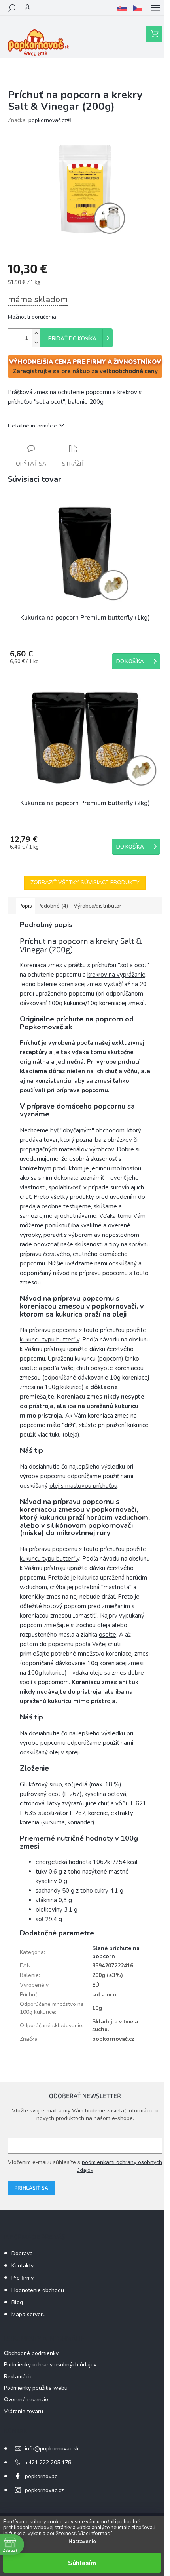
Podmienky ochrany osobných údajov (50, 2365)
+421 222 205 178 (48, 2462)
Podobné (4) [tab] (53, 906)
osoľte (28, 1368)
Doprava (22, 2253)
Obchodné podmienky (31, 2353)
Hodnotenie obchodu (38, 2290)
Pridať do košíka (72, 339)
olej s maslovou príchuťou (83, 1486)
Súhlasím (82, 2563)
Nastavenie (82, 2542)
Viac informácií (95, 2534)
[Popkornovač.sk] (122, 8)
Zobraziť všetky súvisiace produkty (85, 883)
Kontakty (23, 2266)
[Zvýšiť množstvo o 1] (36, 333)
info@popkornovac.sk (52, 2449)
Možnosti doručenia (32, 317)
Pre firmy (23, 2278)
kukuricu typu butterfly (50, 1340)
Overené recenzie (26, 2399)
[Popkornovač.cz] (138, 8)
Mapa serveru (29, 2314)
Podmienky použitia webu (36, 2388)
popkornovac (41, 2476)
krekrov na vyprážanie (116, 975)
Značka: (40, 120)
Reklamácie (18, 2377)
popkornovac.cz (44, 2490)
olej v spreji (65, 1752)
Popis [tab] (25, 906)
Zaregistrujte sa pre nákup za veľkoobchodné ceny (85, 371)
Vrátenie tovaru (24, 2411)
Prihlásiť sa (31, 2188)
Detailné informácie (32, 426)
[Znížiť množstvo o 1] (36, 343)
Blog (17, 2302)
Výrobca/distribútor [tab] (97, 906)
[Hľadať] (12, 8)
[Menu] (156, 8)
